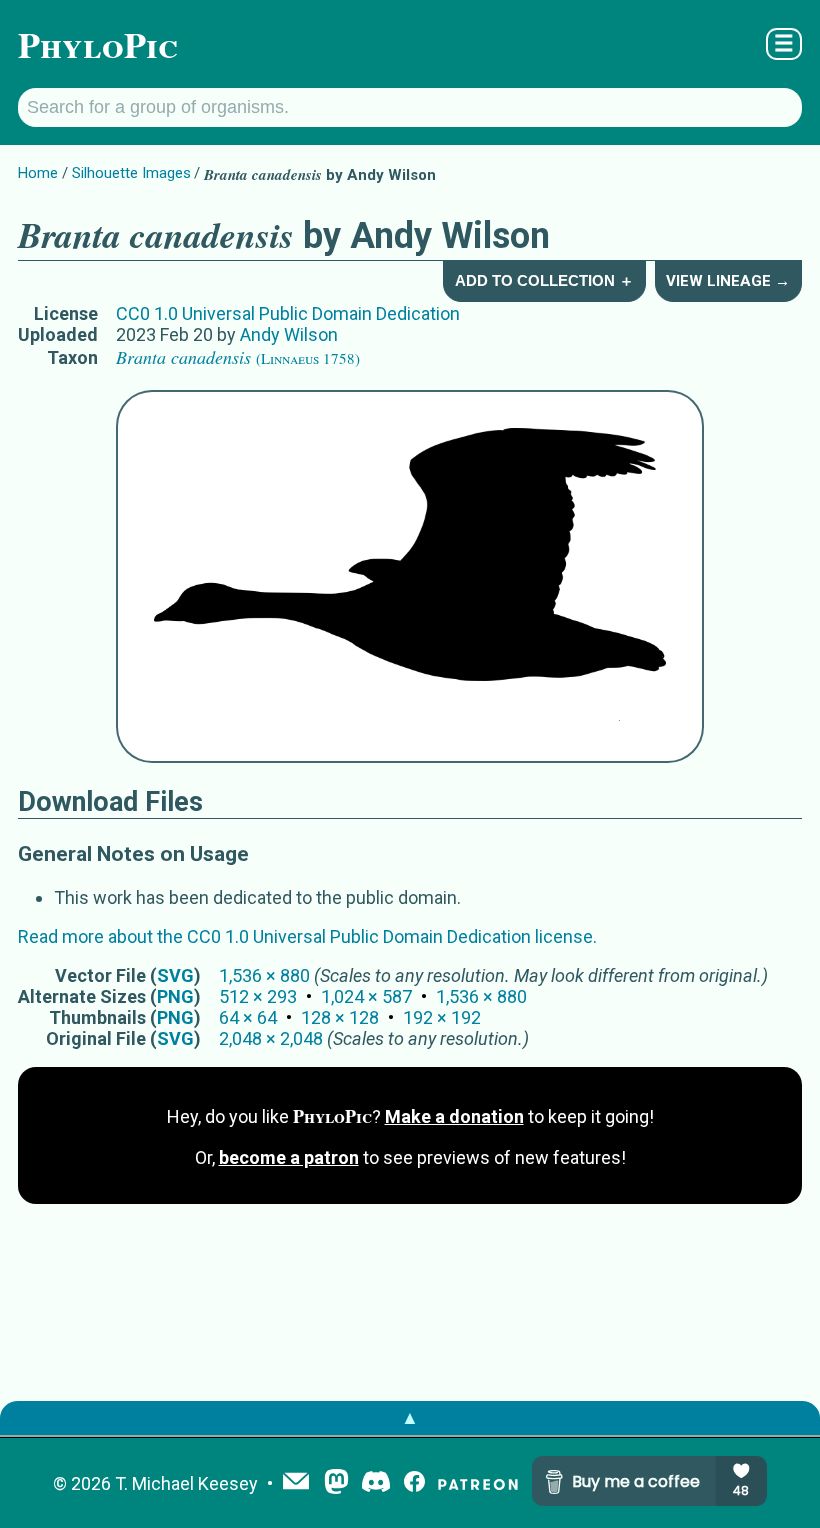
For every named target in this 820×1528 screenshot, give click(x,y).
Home (38, 173)
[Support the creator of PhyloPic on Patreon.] (478, 1483)
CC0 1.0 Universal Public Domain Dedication (288, 313)
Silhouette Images (131, 173)
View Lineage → (728, 281)
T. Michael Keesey (186, 1483)
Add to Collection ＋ (544, 280)
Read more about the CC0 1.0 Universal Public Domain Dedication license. (307, 936)
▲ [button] (410, 1417)
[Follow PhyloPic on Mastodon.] (336, 1483)
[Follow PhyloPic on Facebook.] (414, 1483)
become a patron (289, 1157)
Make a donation (454, 1116)
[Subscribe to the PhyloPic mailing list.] (296, 1483)
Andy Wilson (289, 334)
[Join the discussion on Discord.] (376, 1483)
